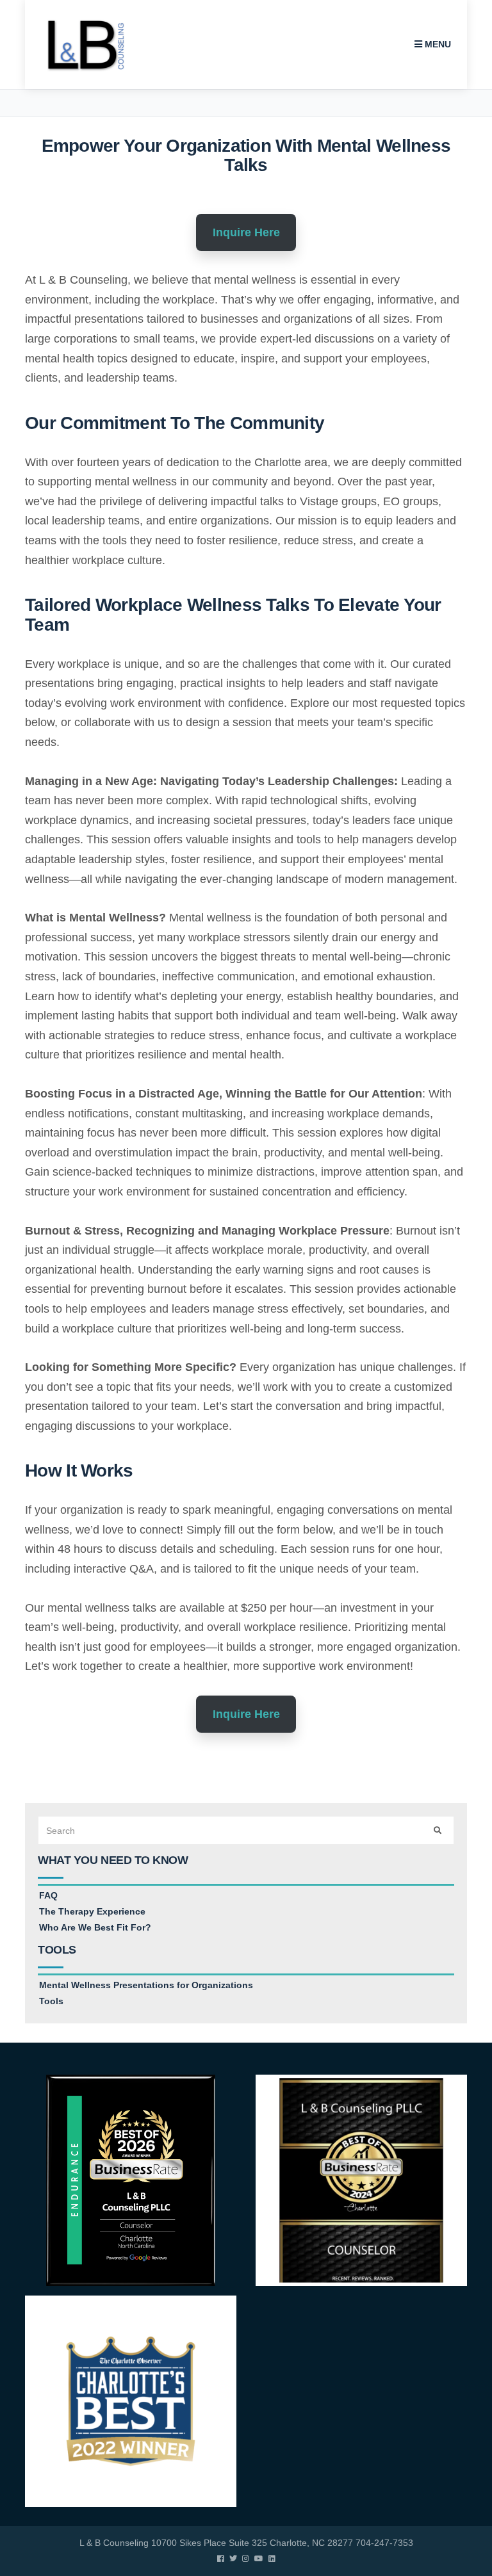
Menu (437, 44)
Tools (51, 2001)
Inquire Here (246, 232)
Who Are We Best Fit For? (95, 1927)
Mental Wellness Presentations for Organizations (146, 1985)
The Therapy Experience (92, 1911)
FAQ (48, 1895)
